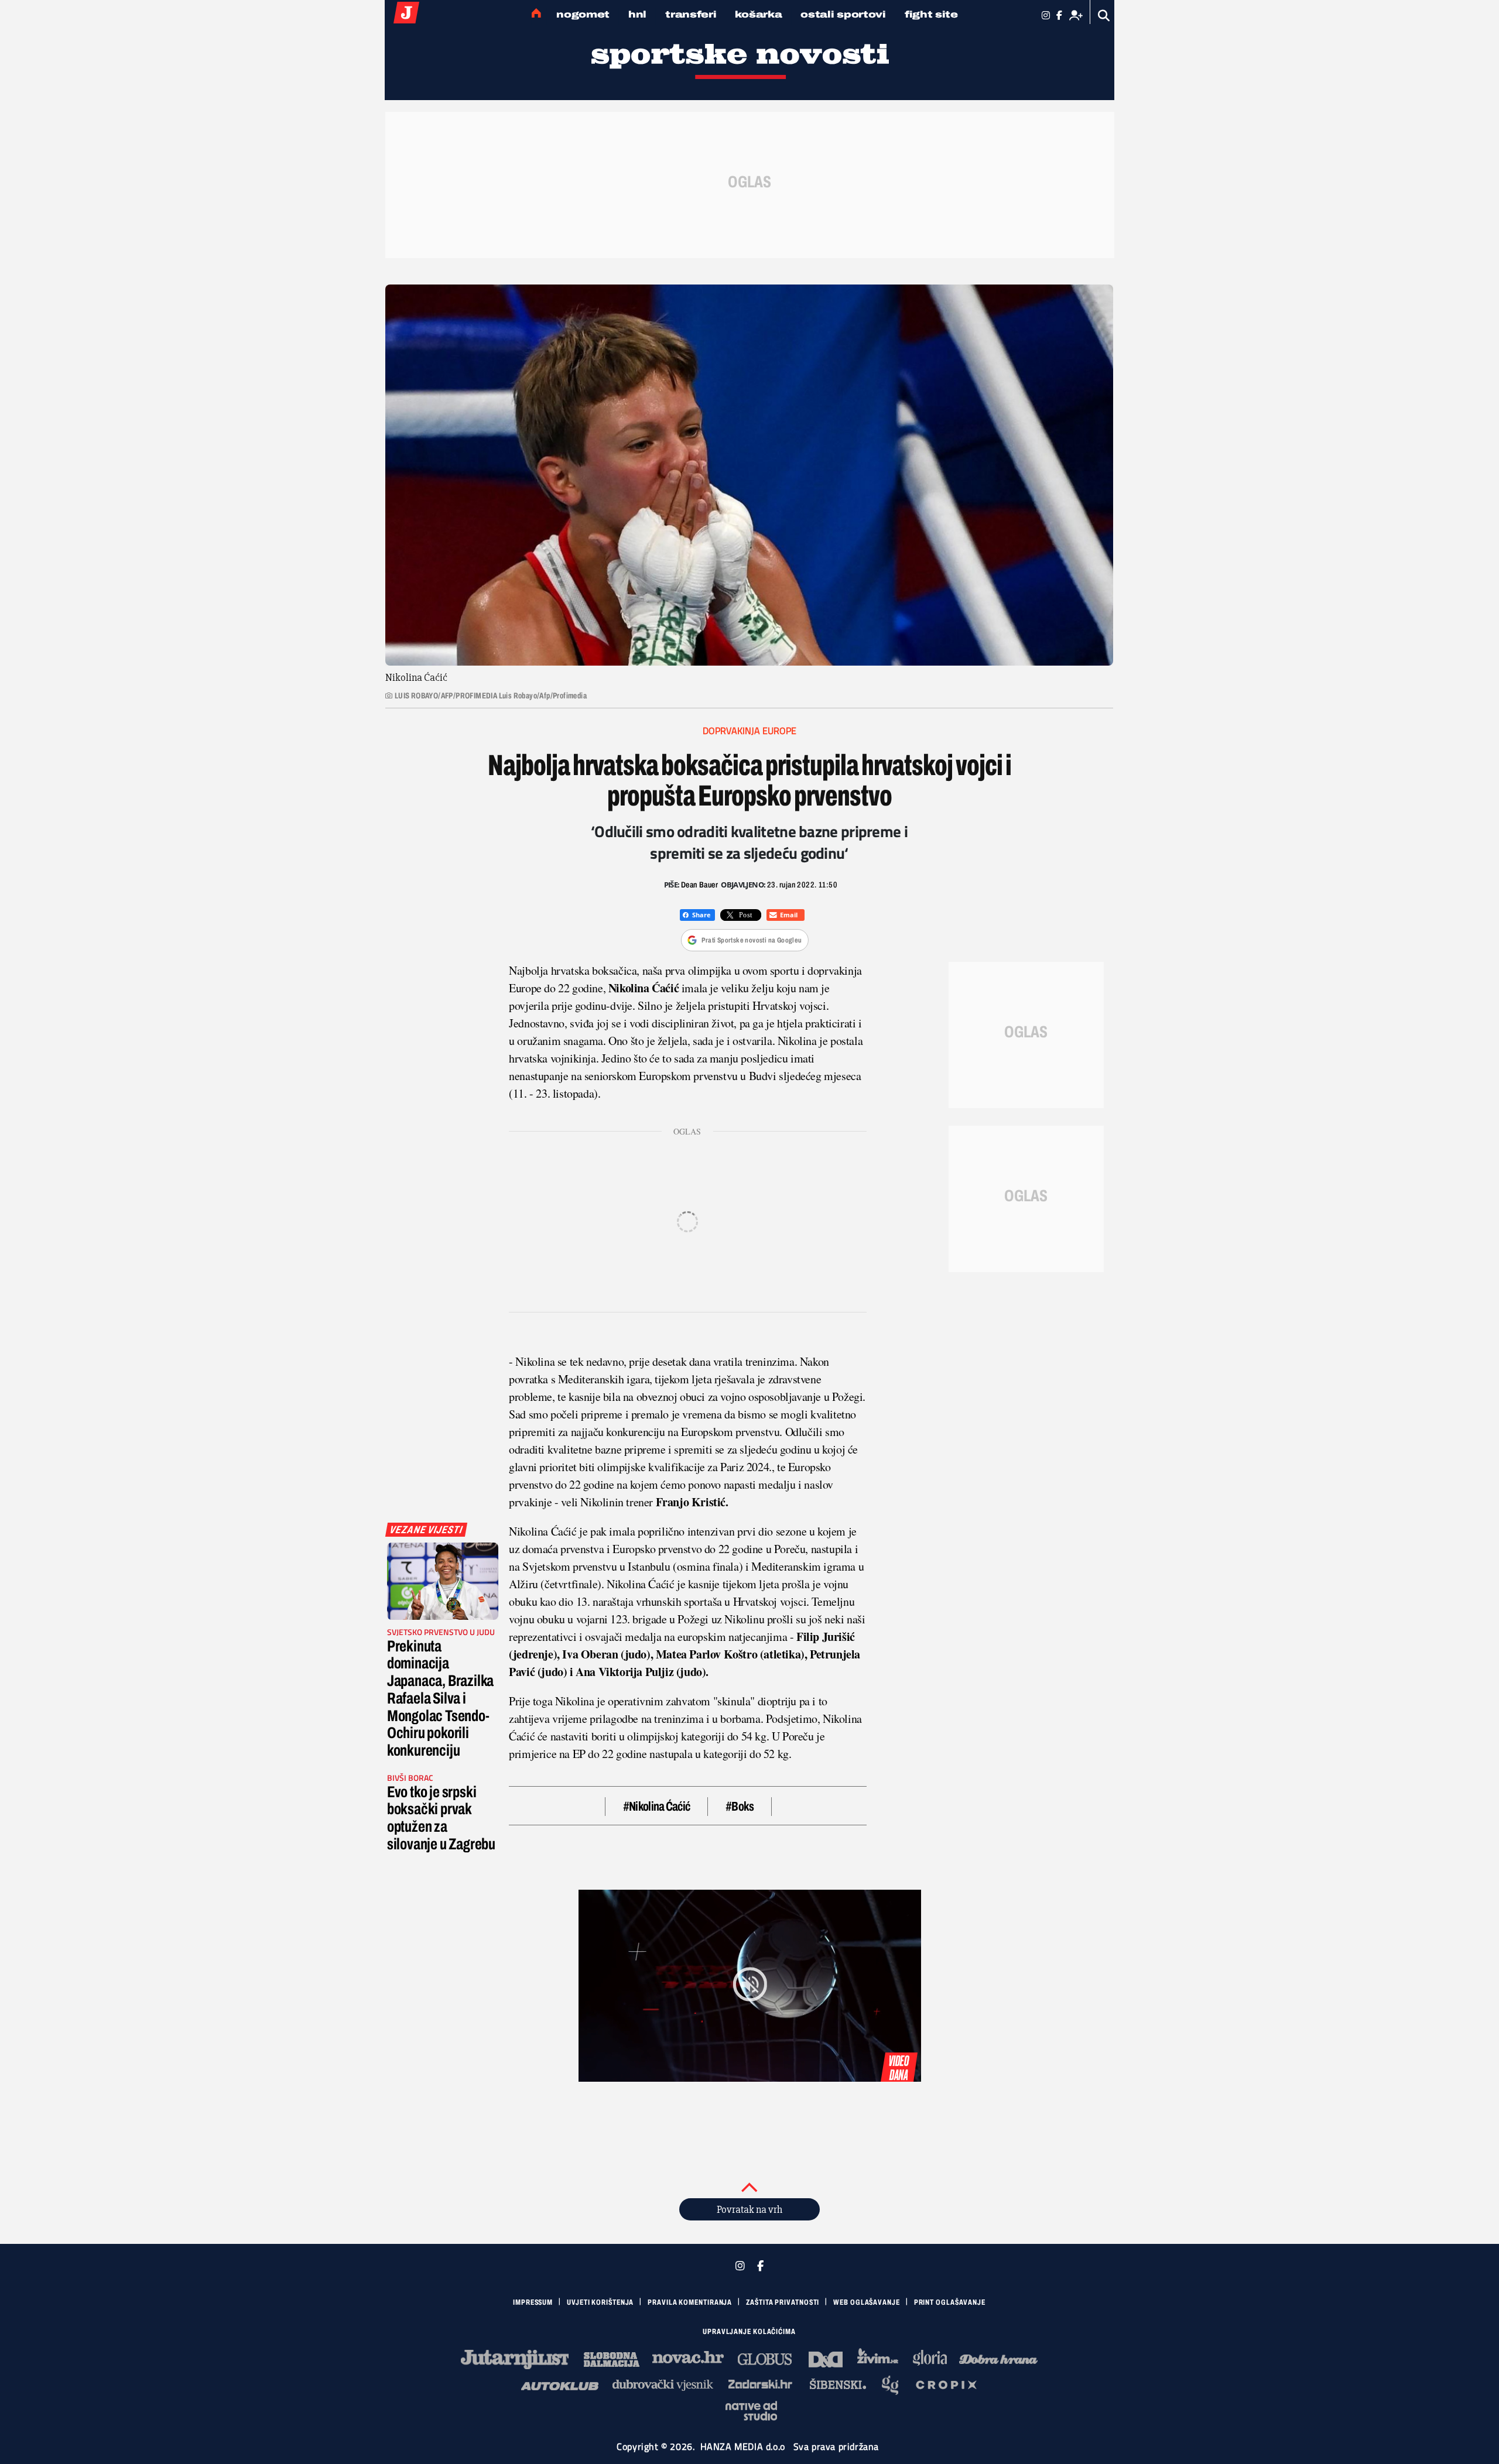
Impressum (533, 2302)
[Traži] (1104, 16)
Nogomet (583, 14)
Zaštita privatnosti (783, 2302)
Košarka (758, 14)
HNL (637, 14)
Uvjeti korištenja (600, 2302)
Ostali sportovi (843, 14)
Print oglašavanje (950, 2302)
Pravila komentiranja (690, 2302)
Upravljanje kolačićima (749, 2332)
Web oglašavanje (867, 2302)
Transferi (691, 14)
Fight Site (931, 14)
